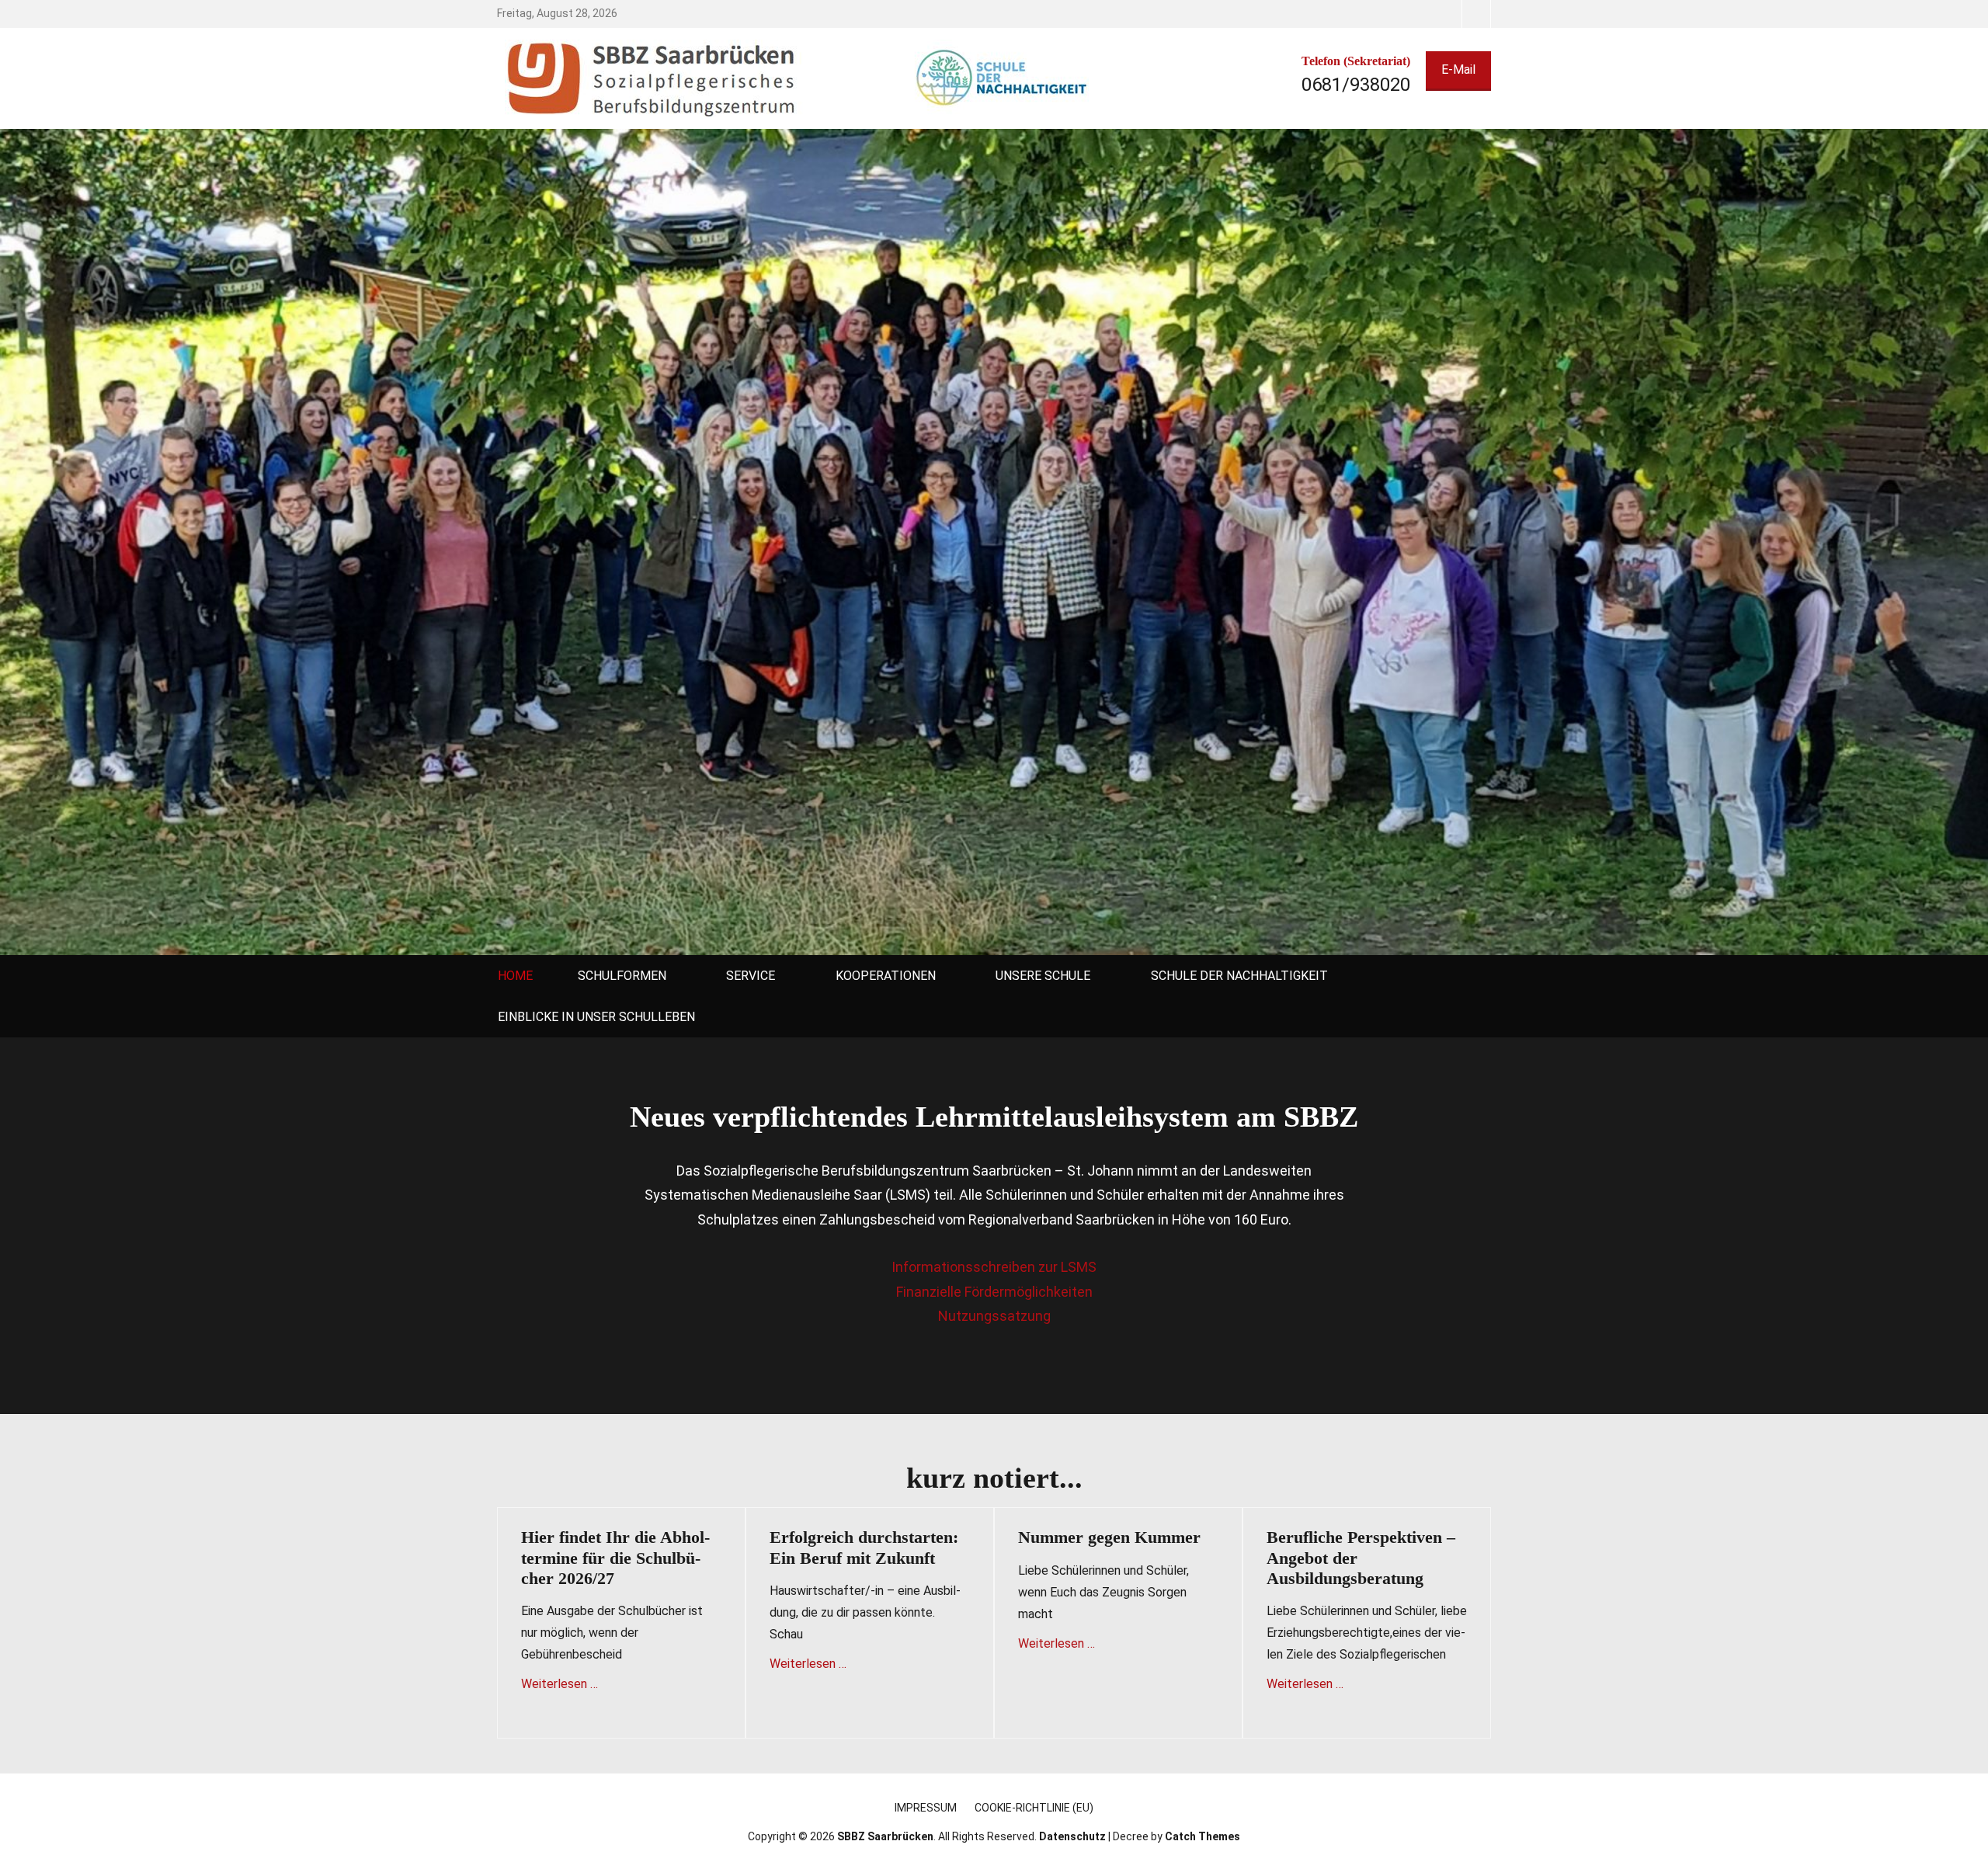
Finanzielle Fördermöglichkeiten (994, 1292)
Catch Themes (1203, 1836)
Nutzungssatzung (994, 1316)
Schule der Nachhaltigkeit (1239, 976)
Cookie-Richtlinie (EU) (1034, 1808)
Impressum (926, 1808)
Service (751, 976)
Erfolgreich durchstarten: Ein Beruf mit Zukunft (864, 1547)
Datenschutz (1072, 1836)
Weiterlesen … (560, 1684)
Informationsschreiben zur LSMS (994, 1267)
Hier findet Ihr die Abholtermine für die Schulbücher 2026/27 (615, 1558)
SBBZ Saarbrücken (885, 1836)
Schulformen (622, 976)
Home (515, 976)
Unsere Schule (1043, 976)
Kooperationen (886, 976)
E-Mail (1458, 69)
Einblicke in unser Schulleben (596, 1017)
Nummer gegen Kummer (1109, 1537)
